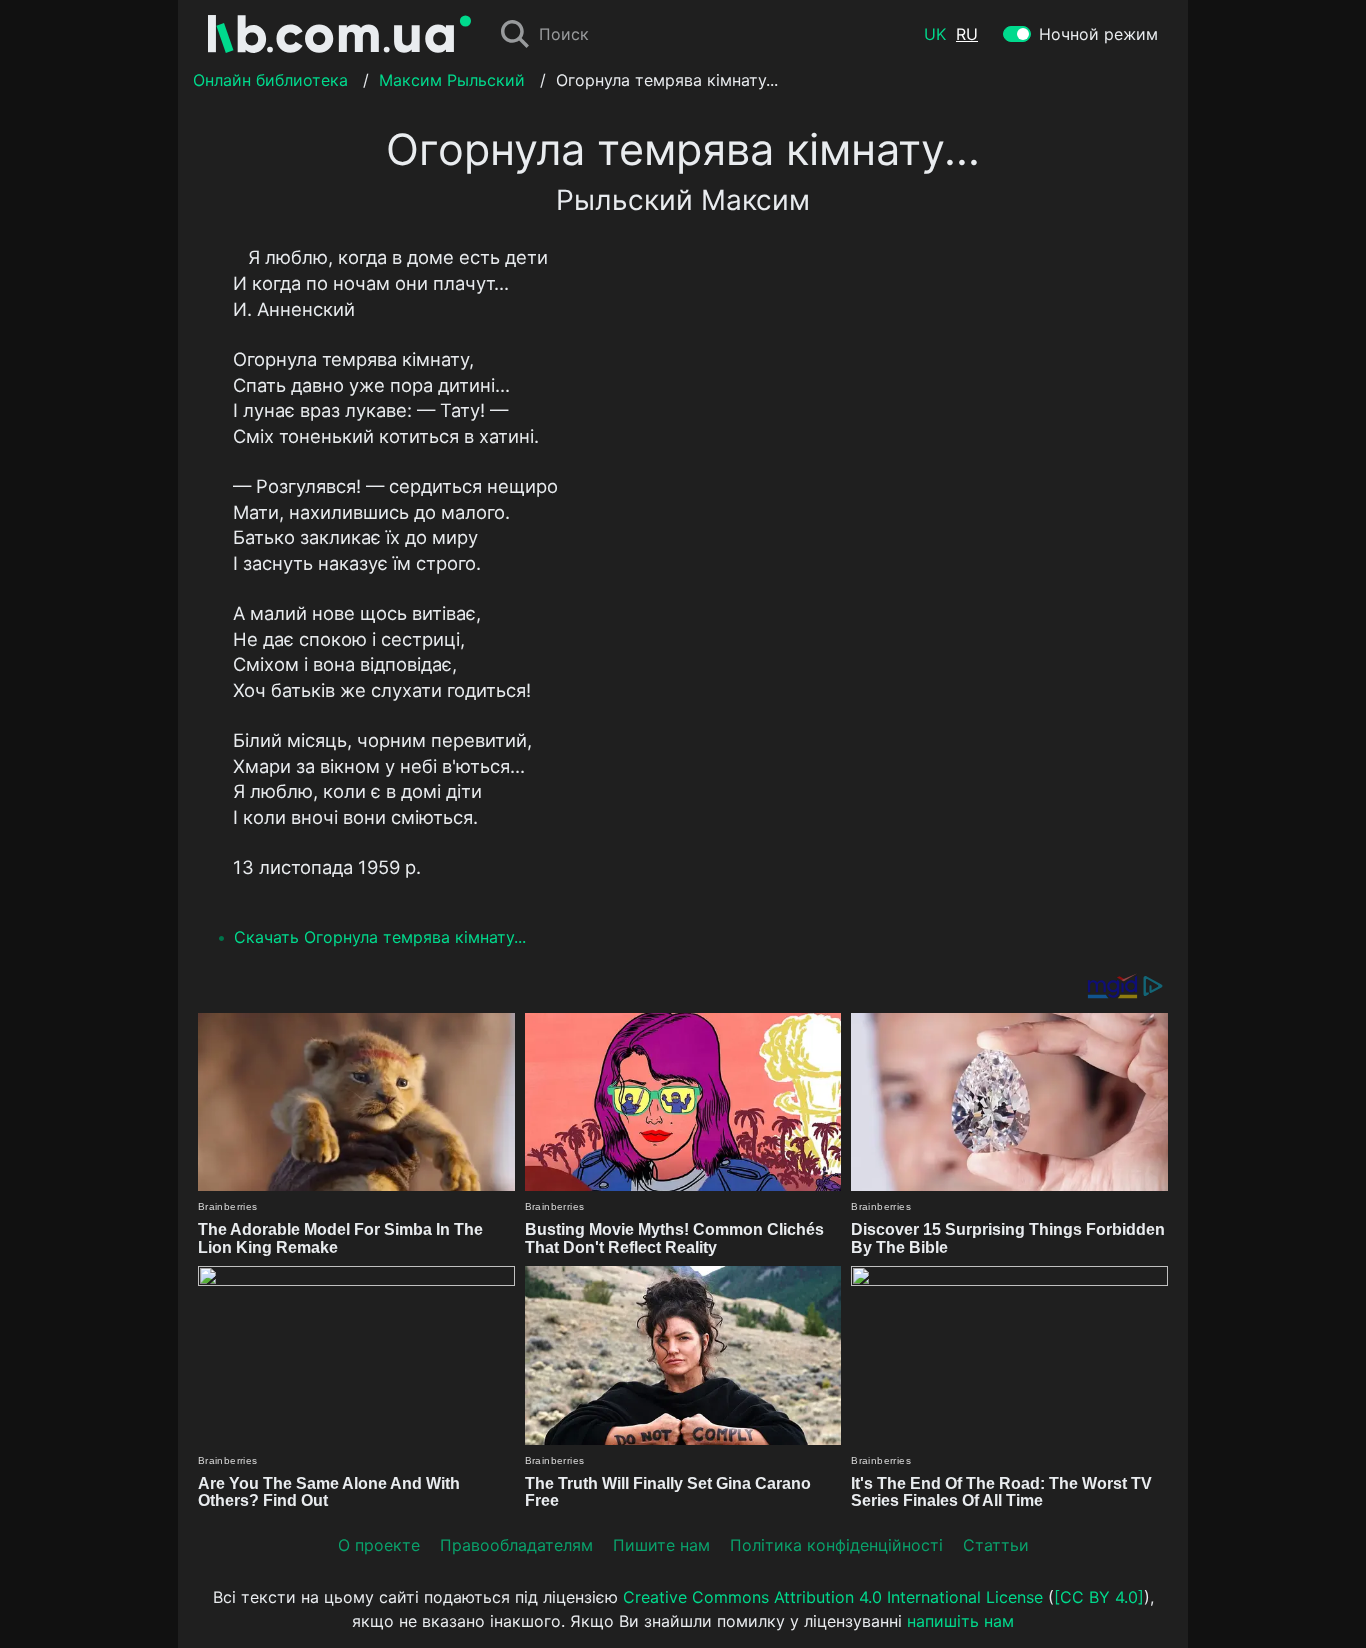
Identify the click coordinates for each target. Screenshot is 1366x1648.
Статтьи (996, 1545)
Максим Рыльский (452, 80)
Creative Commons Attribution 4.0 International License (833, 1597)
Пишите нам (661, 1545)
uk (935, 34)
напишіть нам (960, 1621)
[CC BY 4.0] (1099, 1597)
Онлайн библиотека (270, 80)
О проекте (379, 1545)
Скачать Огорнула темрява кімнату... (380, 937)
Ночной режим (1098, 34)
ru (967, 34)
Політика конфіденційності (836, 1545)
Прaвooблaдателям (516, 1545)
